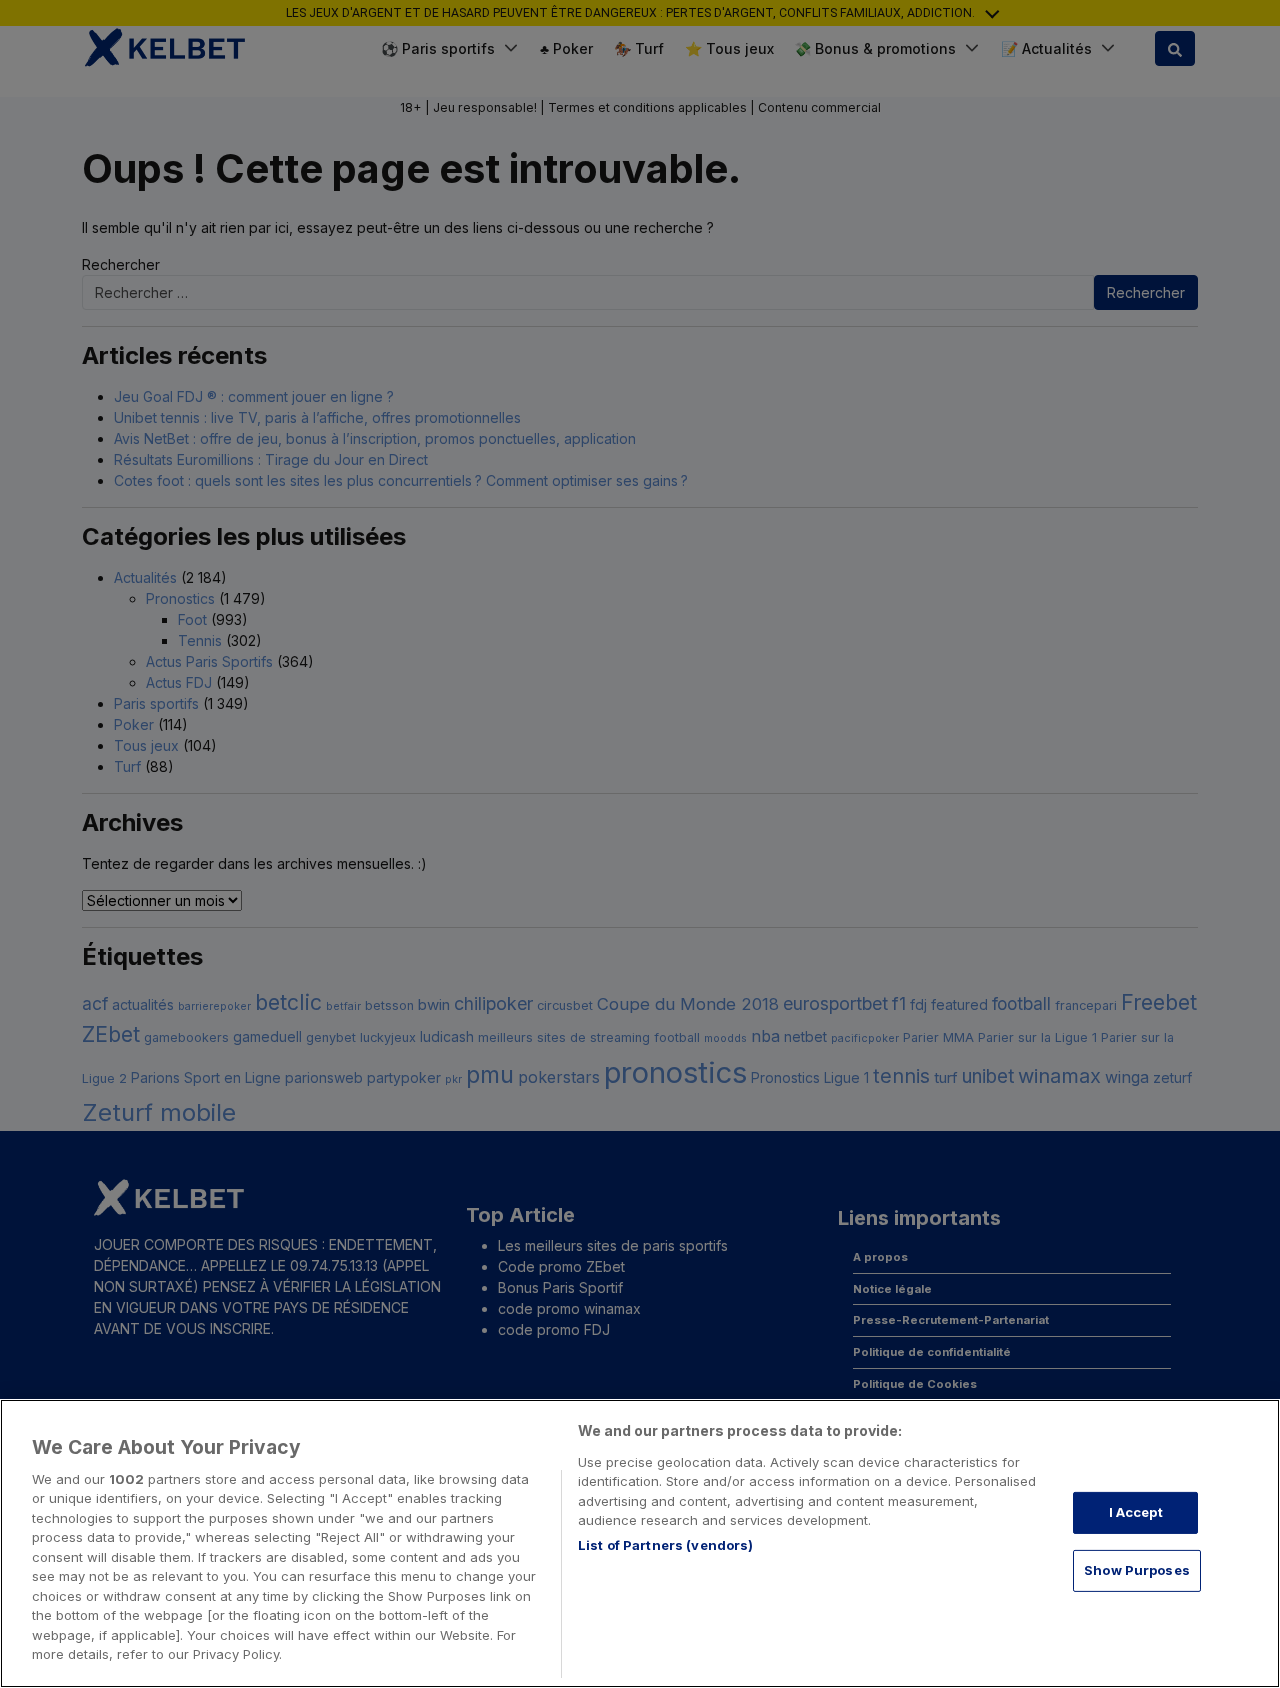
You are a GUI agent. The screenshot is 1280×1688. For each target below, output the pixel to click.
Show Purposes (1137, 1570)
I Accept (1136, 1512)
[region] (640, 1543)
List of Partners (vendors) (665, 1545)
